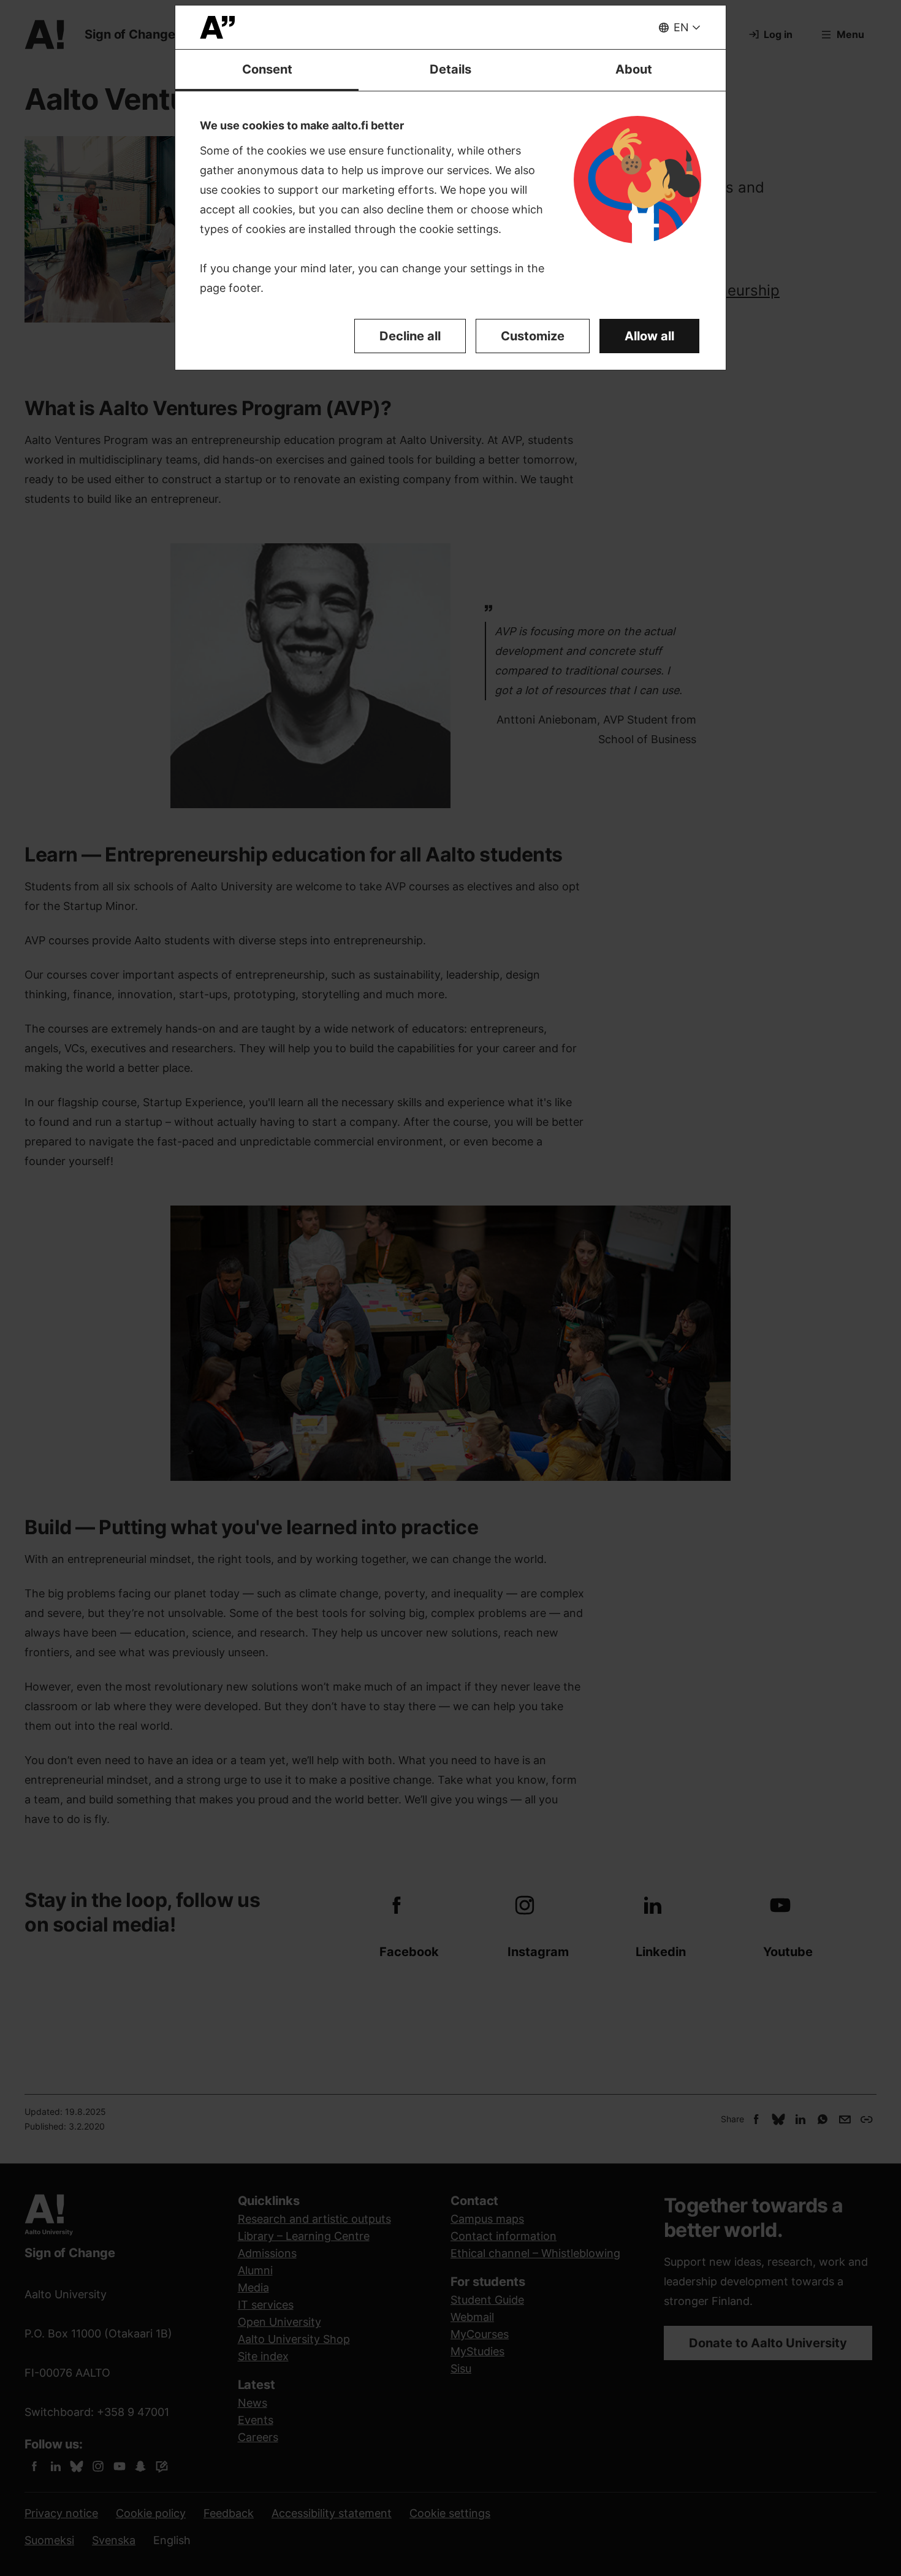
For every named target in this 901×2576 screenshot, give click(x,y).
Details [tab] (450, 69)
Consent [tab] (267, 69)
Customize (533, 336)
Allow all (649, 336)
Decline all (410, 336)
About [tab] (634, 69)
